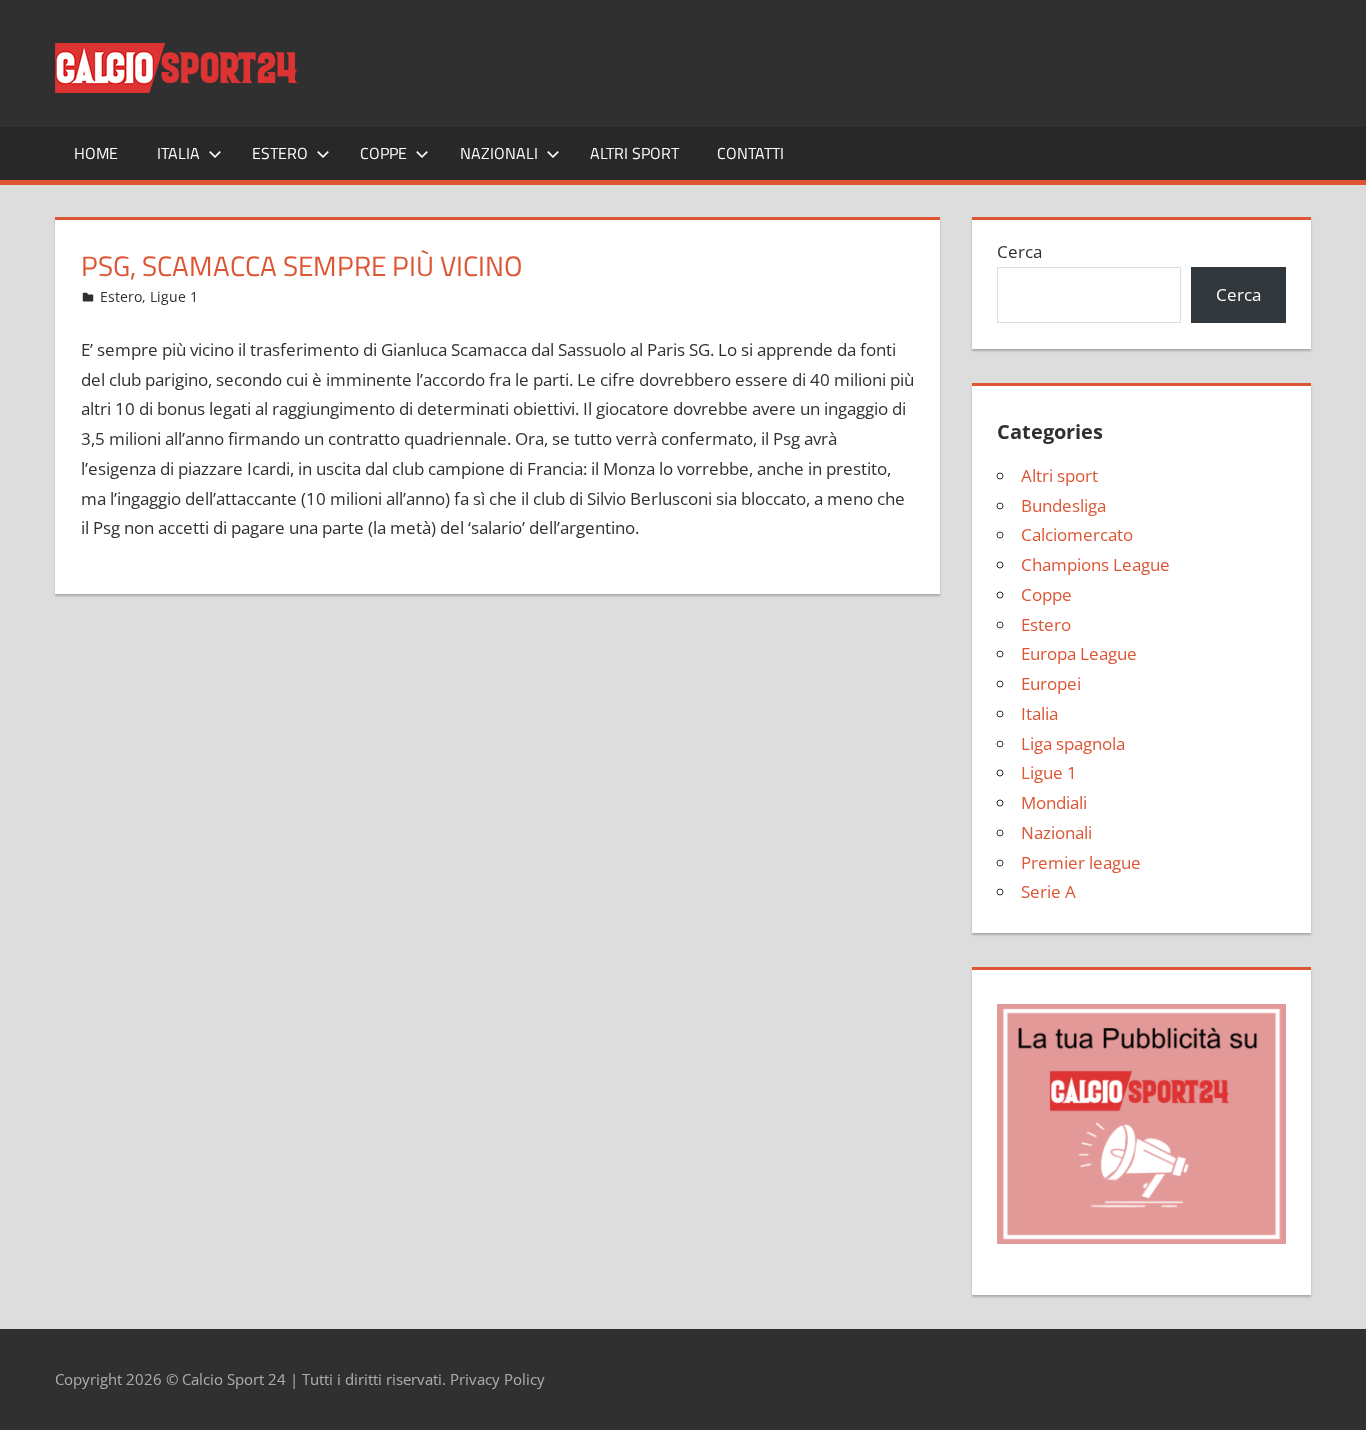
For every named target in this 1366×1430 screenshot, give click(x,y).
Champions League (1095, 564)
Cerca (1019, 251)
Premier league (1081, 862)
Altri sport (634, 153)
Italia (178, 153)
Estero (280, 153)
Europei (1051, 683)
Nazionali (499, 153)
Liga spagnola (1073, 743)
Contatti (750, 153)
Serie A (1048, 891)
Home (96, 153)
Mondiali (1054, 802)
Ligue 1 (174, 296)
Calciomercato (1077, 534)
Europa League (1079, 653)
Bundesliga (1063, 505)
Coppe (383, 153)
